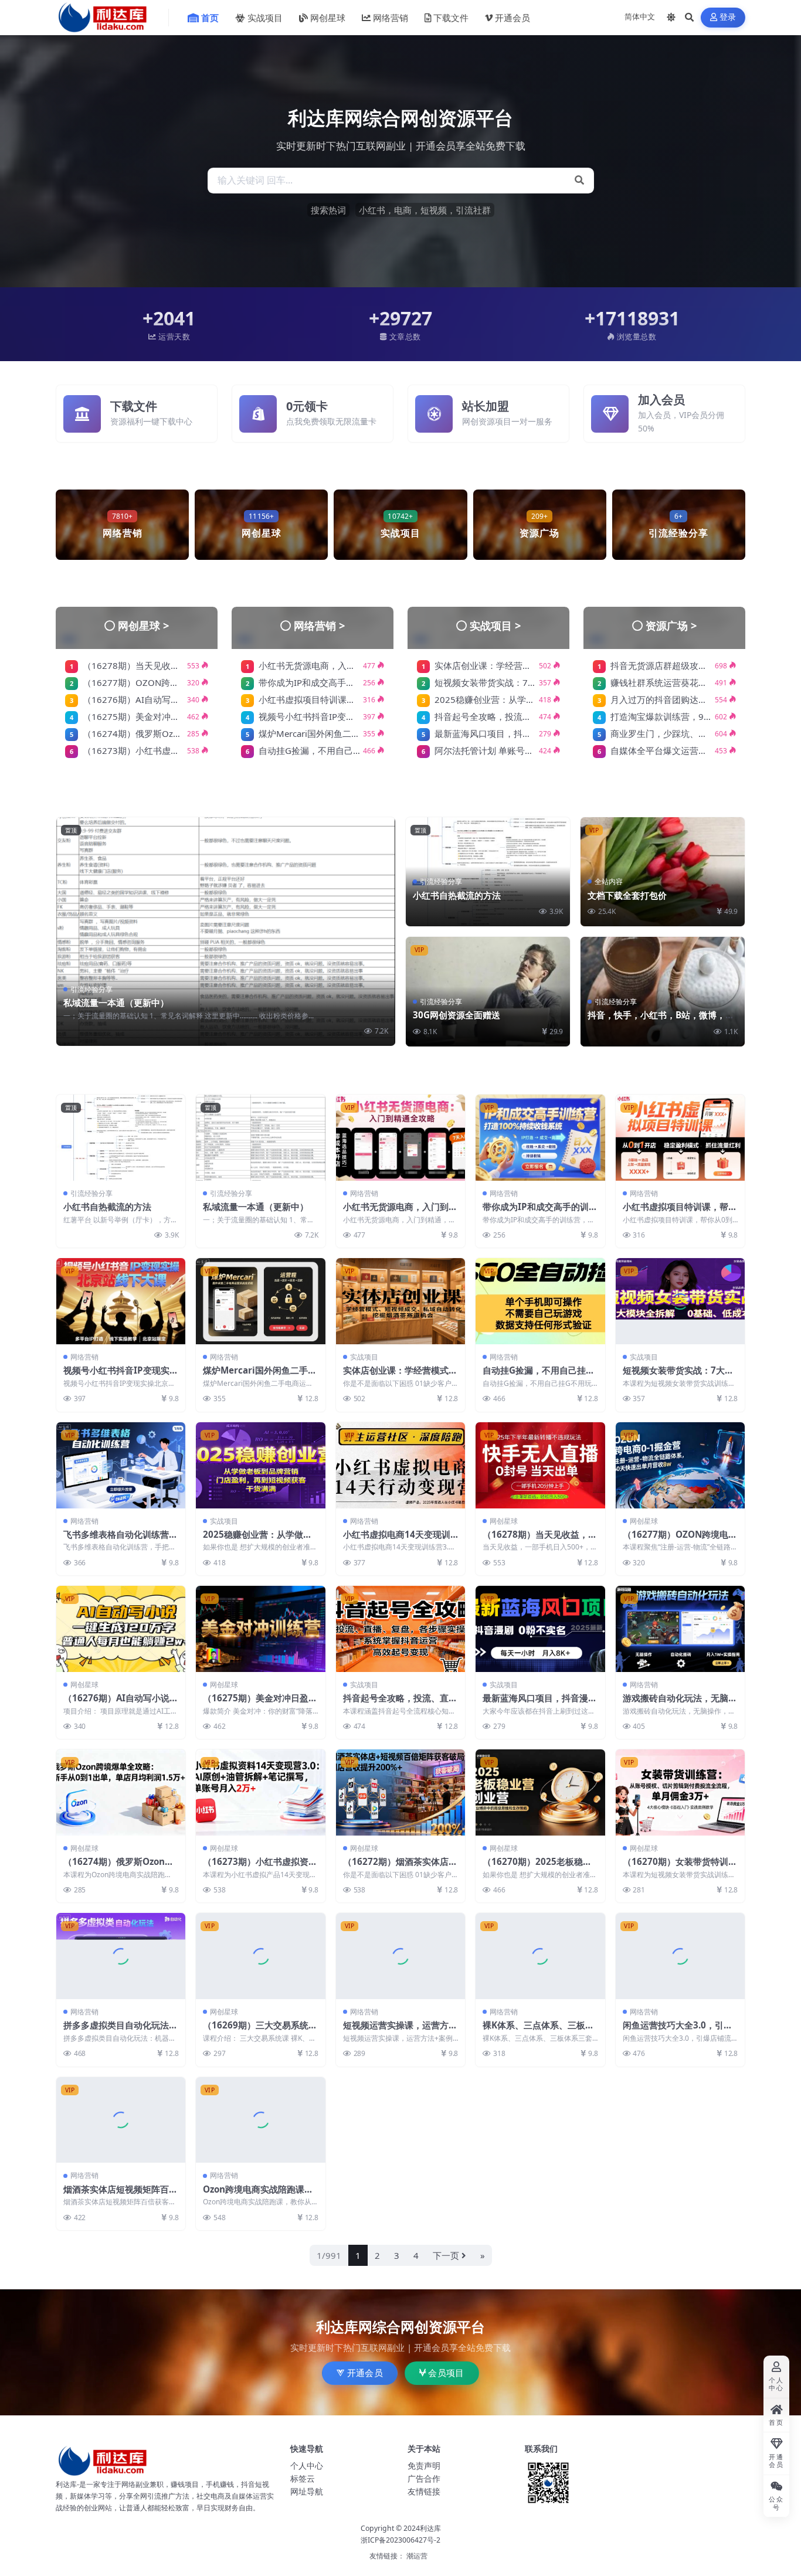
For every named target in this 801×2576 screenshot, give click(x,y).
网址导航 (307, 2491)
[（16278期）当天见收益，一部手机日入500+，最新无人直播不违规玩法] (540, 1465)
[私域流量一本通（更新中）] (226, 932)
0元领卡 (307, 406)
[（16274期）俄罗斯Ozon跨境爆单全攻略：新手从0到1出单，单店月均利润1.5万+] (121, 1792)
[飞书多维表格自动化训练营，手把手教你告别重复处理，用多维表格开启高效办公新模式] (121, 1465)
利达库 (430, 2528)
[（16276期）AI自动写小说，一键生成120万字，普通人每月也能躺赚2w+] (121, 1629)
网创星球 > (144, 625)
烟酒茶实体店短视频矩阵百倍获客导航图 (121, 2195)
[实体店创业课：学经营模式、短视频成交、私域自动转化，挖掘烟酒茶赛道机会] (400, 1301)
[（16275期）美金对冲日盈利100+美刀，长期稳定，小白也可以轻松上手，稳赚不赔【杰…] (260, 1629)
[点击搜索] (579, 181)
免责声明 (424, 2465)
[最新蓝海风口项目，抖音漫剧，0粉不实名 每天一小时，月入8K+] (540, 1629)
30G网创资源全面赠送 (456, 1015)
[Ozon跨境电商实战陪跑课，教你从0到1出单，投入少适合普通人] (260, 2120)
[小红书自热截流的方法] (121, 1138)
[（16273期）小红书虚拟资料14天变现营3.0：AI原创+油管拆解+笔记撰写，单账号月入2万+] (260, 1792)
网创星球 (328, 18)
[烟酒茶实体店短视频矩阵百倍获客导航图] (121, 2120)
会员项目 (446, 2373)
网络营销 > (320, 625)
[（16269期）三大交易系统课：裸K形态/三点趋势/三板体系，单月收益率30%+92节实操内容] (260, 1956)
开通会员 (512, 18)
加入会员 (661, 400)
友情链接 (424, 2491)
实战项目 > (495, 625)
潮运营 (417, 2556)
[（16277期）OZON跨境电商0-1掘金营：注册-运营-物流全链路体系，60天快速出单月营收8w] (680, 1465)
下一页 (446, 2255)
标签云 (303, 2478)
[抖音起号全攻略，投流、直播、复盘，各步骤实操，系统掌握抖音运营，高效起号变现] (400, 1629)
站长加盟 (486, 406)
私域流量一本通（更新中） (116, 1002)
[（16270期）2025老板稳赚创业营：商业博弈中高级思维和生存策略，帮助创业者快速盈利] (540, 1792)
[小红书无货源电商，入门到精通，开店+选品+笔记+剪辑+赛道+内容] (400, 1138)
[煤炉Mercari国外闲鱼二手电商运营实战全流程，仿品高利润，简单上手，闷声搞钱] (260, 1301)
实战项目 (265, 18)
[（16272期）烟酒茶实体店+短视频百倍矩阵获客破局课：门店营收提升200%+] (400, 1792)
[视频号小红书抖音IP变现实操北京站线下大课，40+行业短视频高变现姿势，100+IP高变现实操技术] (121, 1301)
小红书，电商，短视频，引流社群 (425, 210)
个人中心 (307, 2465)
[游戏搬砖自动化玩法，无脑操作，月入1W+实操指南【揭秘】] (680, 1629)
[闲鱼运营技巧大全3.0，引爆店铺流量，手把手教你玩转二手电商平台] (680, 1956)
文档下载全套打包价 (627, 895)
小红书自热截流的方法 (457, 895)
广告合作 (424, 2478)
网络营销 (391, 18)
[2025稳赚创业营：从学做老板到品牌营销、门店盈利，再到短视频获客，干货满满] (260, 1465)
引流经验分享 (91, 989)
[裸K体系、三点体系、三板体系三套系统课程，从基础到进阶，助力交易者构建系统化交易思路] (540, 1956)
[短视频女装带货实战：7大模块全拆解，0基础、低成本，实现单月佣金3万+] (680, 1301)
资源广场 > (671, 625)
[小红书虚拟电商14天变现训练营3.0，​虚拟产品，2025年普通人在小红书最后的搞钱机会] (400, 1465)
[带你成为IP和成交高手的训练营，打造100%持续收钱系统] (540, 1138)
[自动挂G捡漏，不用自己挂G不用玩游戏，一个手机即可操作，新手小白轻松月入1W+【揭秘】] (540, 1301)
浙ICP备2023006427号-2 (400, 2540)
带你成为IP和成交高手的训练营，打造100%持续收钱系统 (540, 1212)
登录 (728, 17)
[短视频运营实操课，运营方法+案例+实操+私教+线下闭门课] (400, 1956)
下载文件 (451, 18)
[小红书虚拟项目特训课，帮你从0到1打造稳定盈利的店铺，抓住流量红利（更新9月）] (680, 1138)
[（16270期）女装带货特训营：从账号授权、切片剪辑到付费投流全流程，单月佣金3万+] (680, 1792)
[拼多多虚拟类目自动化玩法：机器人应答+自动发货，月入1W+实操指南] (121, 1956)
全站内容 (609, 881)
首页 (210, 18)
